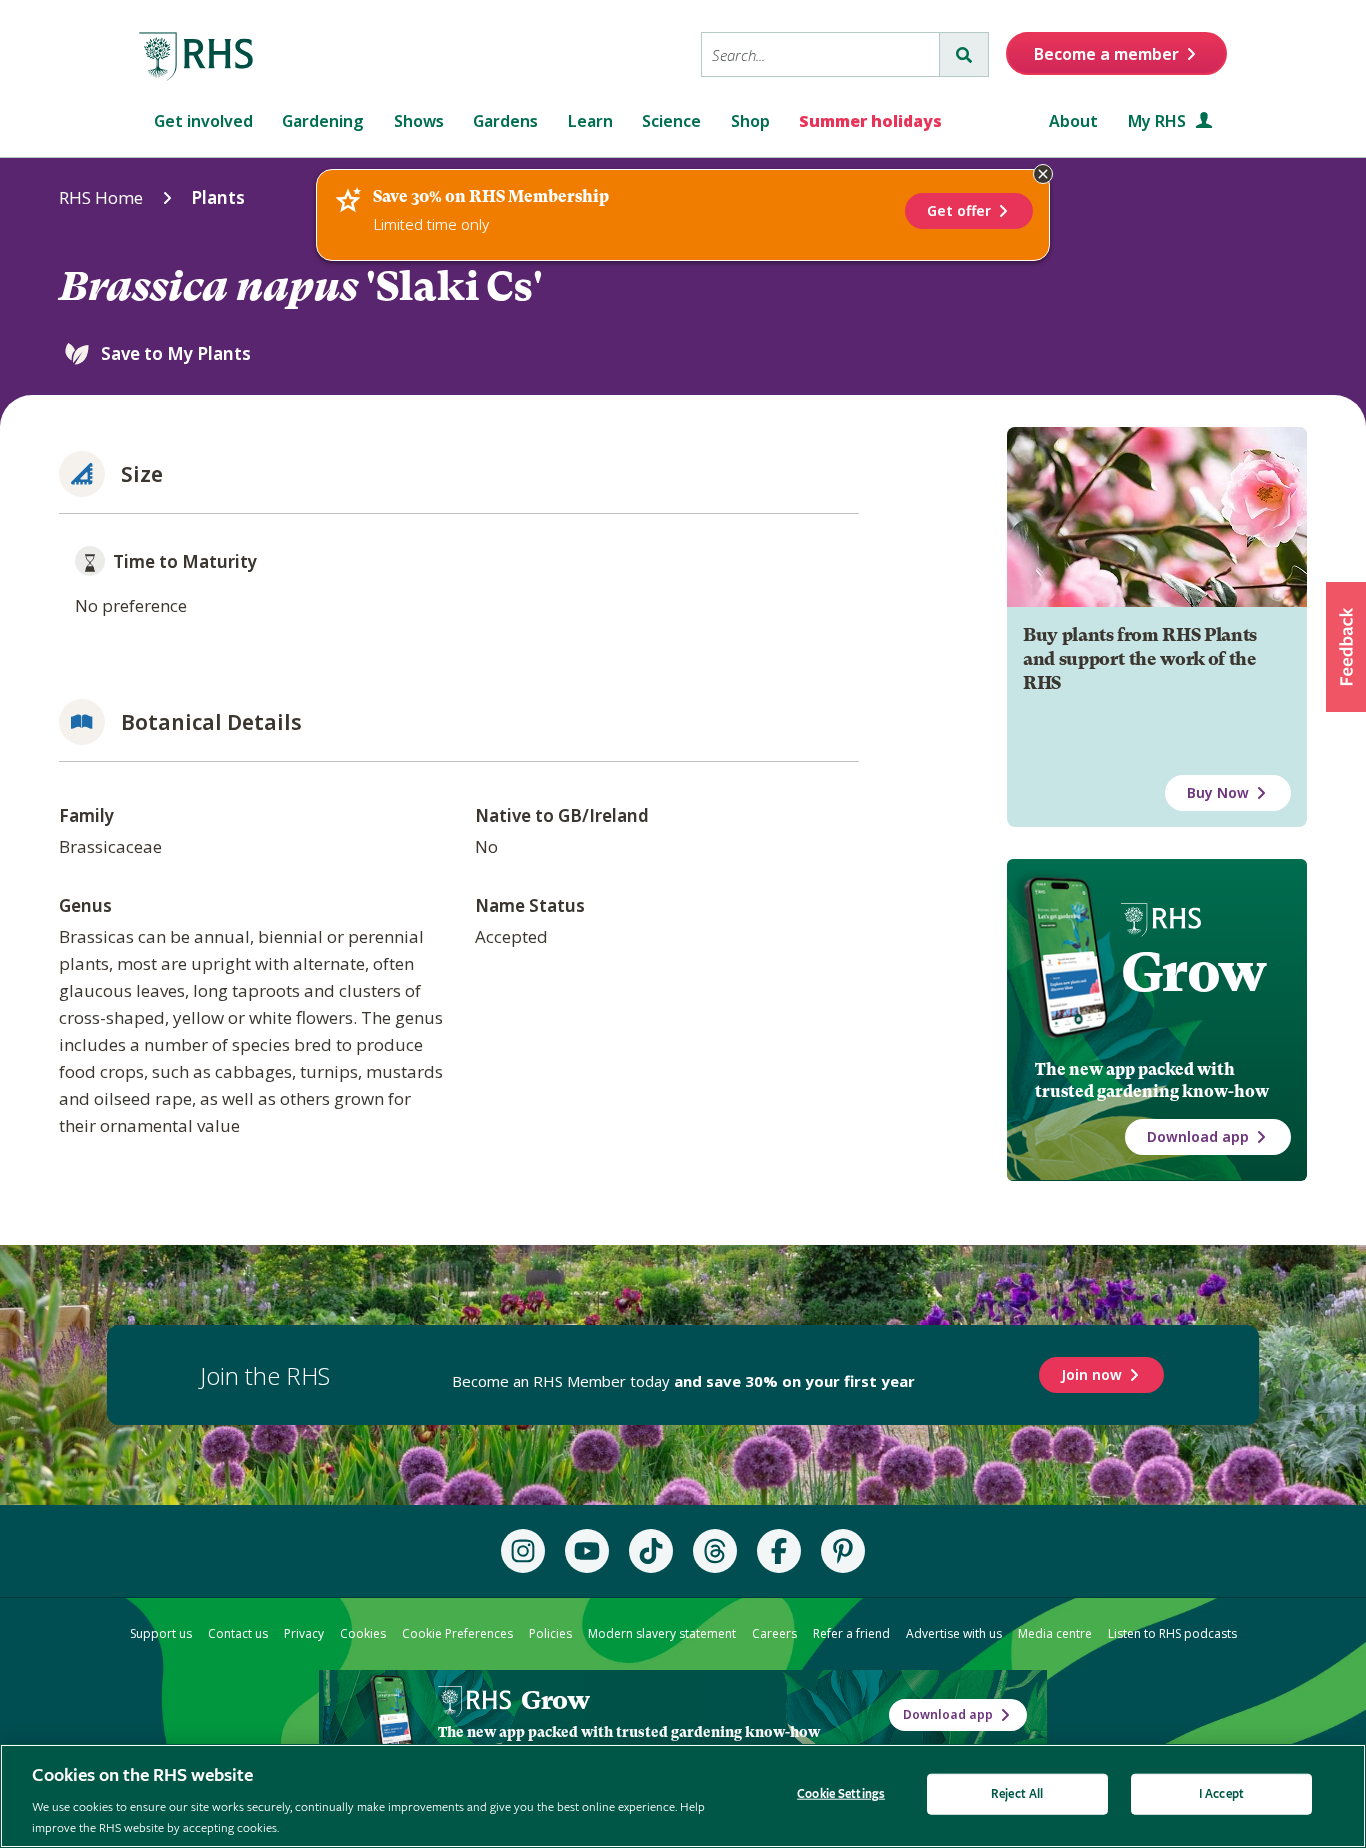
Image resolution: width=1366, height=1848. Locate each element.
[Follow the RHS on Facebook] (779, 1551)
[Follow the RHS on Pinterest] (843, 1551)
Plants (218, 197)
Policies (550, 1633)
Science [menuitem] (671, 121)
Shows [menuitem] (419, 121)
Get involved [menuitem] (203, 121)
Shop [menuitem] (750, 121)
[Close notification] (1043, 174)
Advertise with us (954, 1633)
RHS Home (101, 197)
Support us (161, 1633)
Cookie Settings (841, 1794)
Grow (1193, 972)
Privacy (304, 1633)
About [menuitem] (1073, 121)
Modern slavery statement (662, 1633)
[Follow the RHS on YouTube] (587, 1551)
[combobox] (820, 54)
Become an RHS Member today (683, 1381)
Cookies (363, 1633)
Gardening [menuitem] (323, 121)
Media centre (1055, 1633)
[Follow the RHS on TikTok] (651, 1551)
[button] (1346, 647)
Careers (774, 1633)
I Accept (1221, 1794)
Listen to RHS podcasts (1172, 1633)
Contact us (238, 1633)
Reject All (1017, 1794)
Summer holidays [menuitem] (870, 121)
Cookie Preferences (457, 1633)
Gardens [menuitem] (505, 121)
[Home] (197, 57)
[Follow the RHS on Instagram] (523, 1551)
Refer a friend (851, 1633)
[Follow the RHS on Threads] (715, 1551)
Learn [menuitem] (590, 121)
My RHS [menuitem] (1159, 121)
